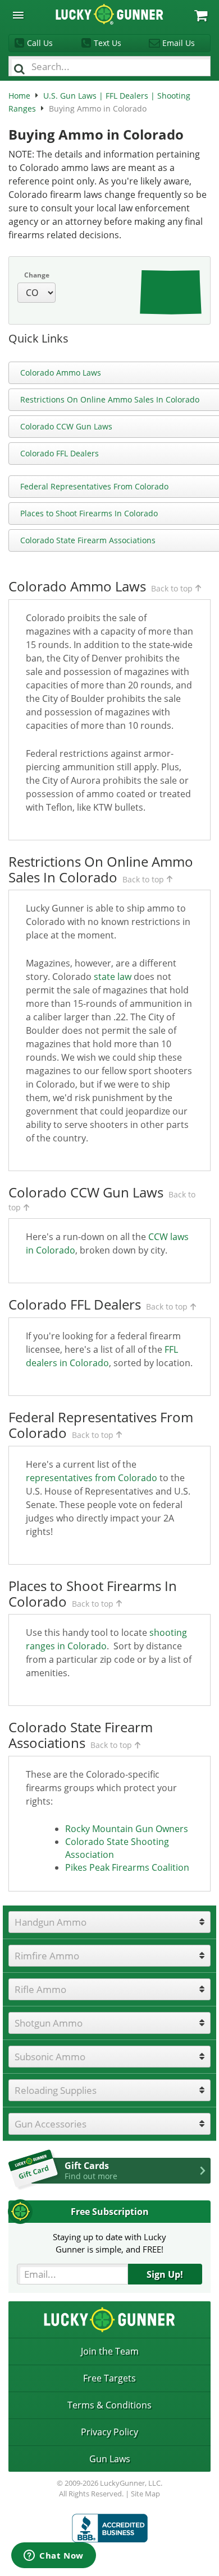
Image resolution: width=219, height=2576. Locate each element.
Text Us (108, 43)
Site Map (145, 2494)
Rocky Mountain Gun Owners (127, 1829)
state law (113, 977)
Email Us (179, 43)
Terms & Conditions (109, 2405)
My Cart (201, 15)
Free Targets (109, 2378)
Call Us (40, 43)
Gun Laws (110, 2459)
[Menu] (18, 15)
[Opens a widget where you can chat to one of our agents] (54, 2556)
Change (37, 275)
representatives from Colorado (92, 1478)
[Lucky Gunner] (110, 2528)
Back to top (172, 588)
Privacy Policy (109, 2432)
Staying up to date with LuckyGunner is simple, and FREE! (109, 2243)
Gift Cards (91, 2170)
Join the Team (110, 2351)
